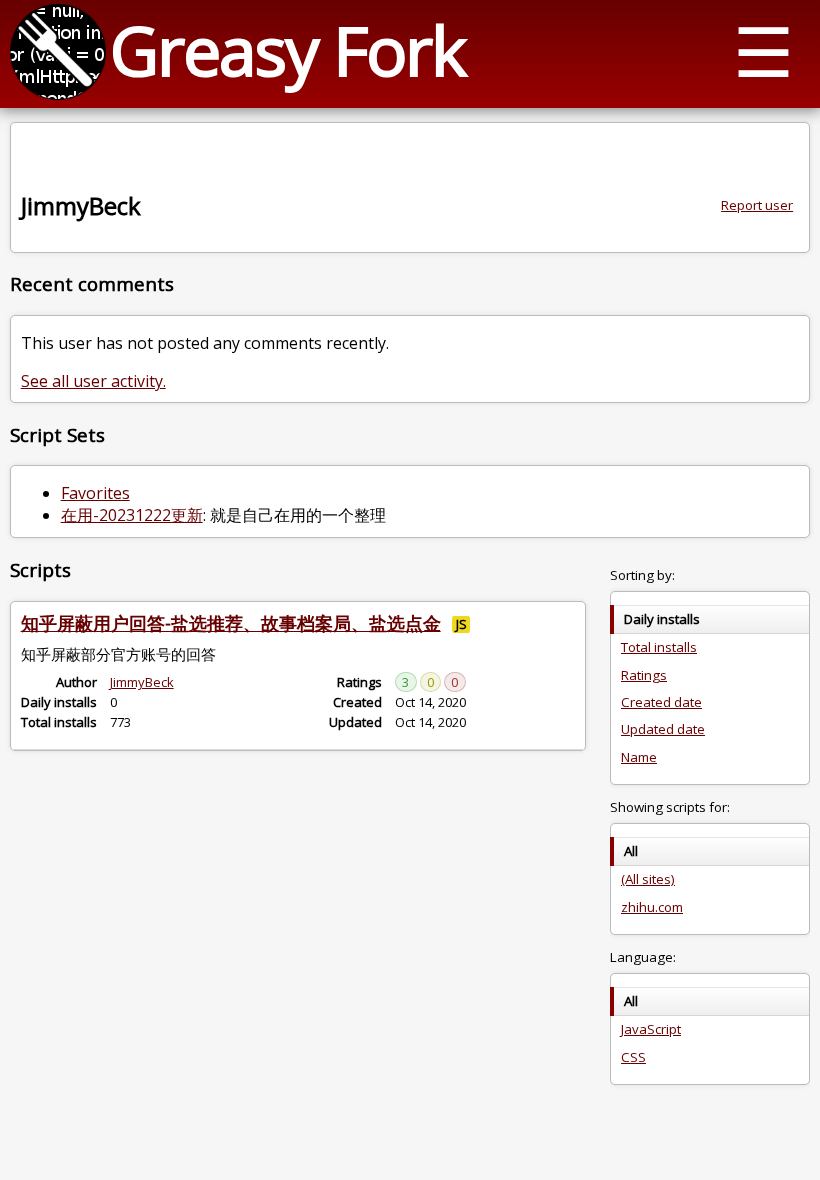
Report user (757, 205)
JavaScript (651, 1029)
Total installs (659, 647)
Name (639, 757)
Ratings (644, 675)
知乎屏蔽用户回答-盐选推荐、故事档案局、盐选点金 (231, 623)
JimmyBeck (142, 682)
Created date (661, 702)
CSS (633, 1057)
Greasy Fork (287, 49)
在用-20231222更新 (132, 515)
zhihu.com (652, 907)
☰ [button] (763, 50)
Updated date (663, 729)
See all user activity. (93, 381)
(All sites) (648, 879)
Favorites (95, 493)
